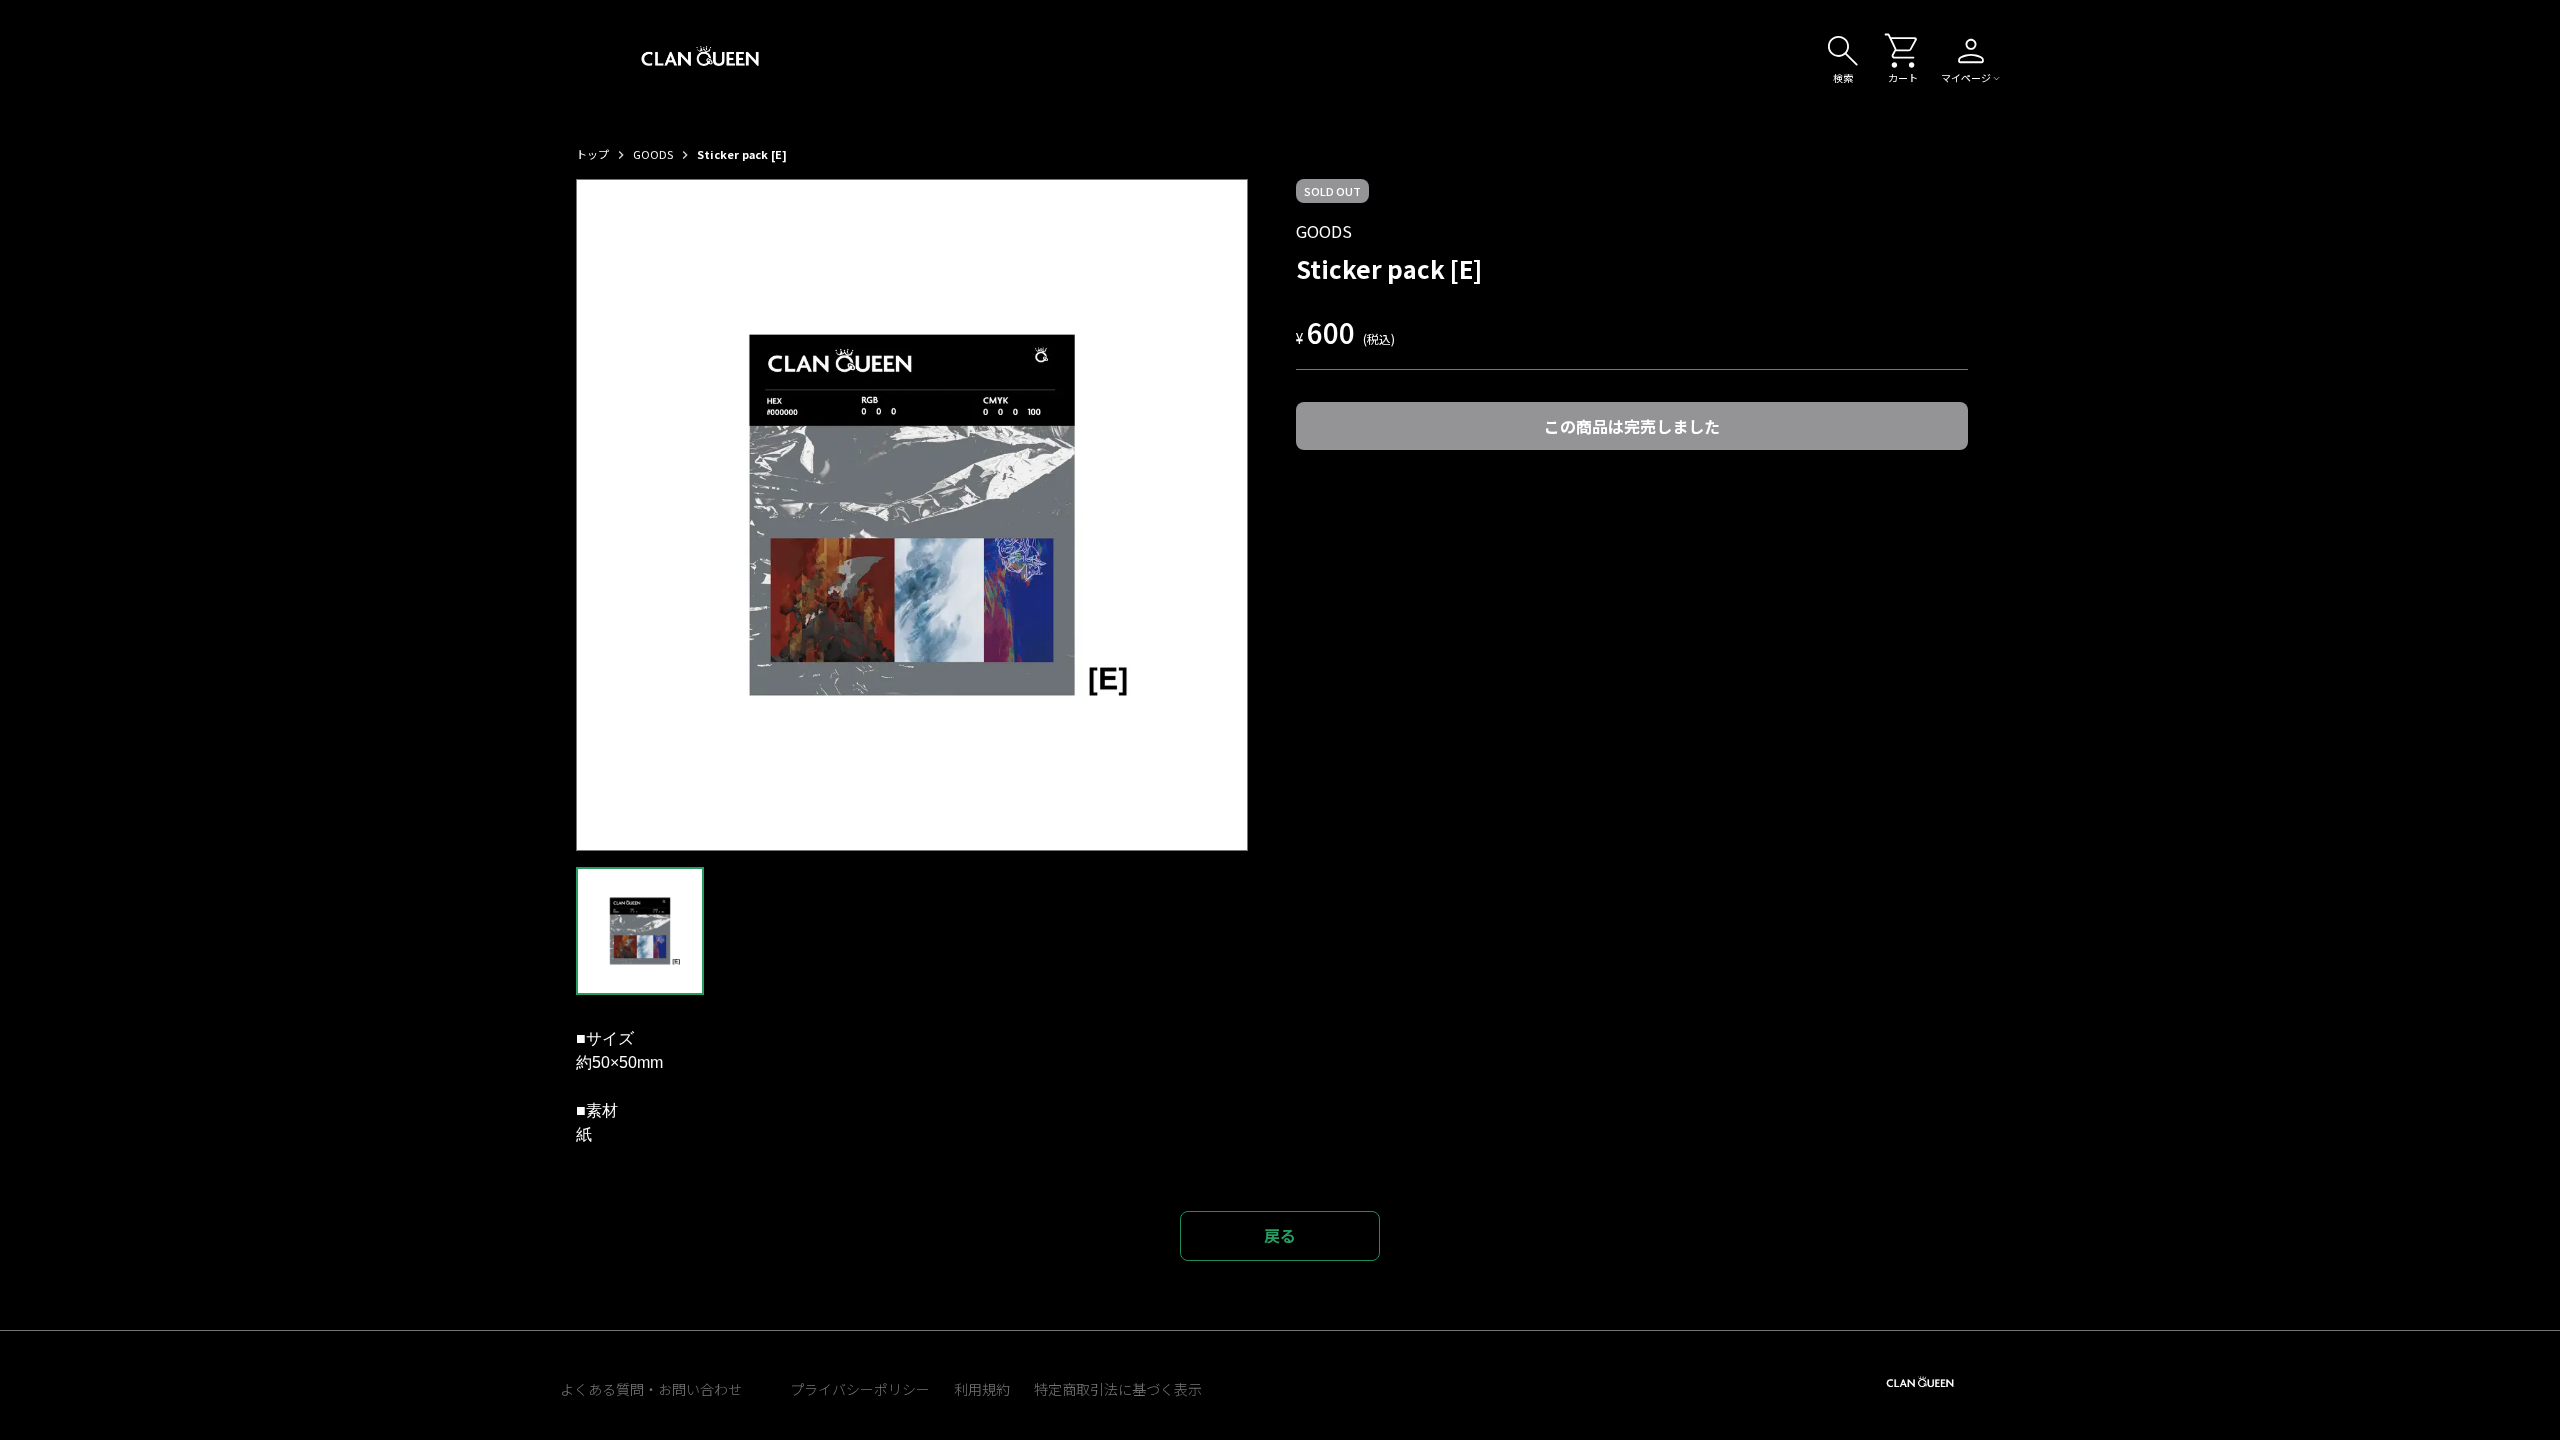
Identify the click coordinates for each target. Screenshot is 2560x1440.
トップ (592, 154)
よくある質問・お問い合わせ (651, 1389)
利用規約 (982, 1389)
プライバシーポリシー (860, 1389)
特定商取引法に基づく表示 (1118, 1389)
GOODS (653, 154)
